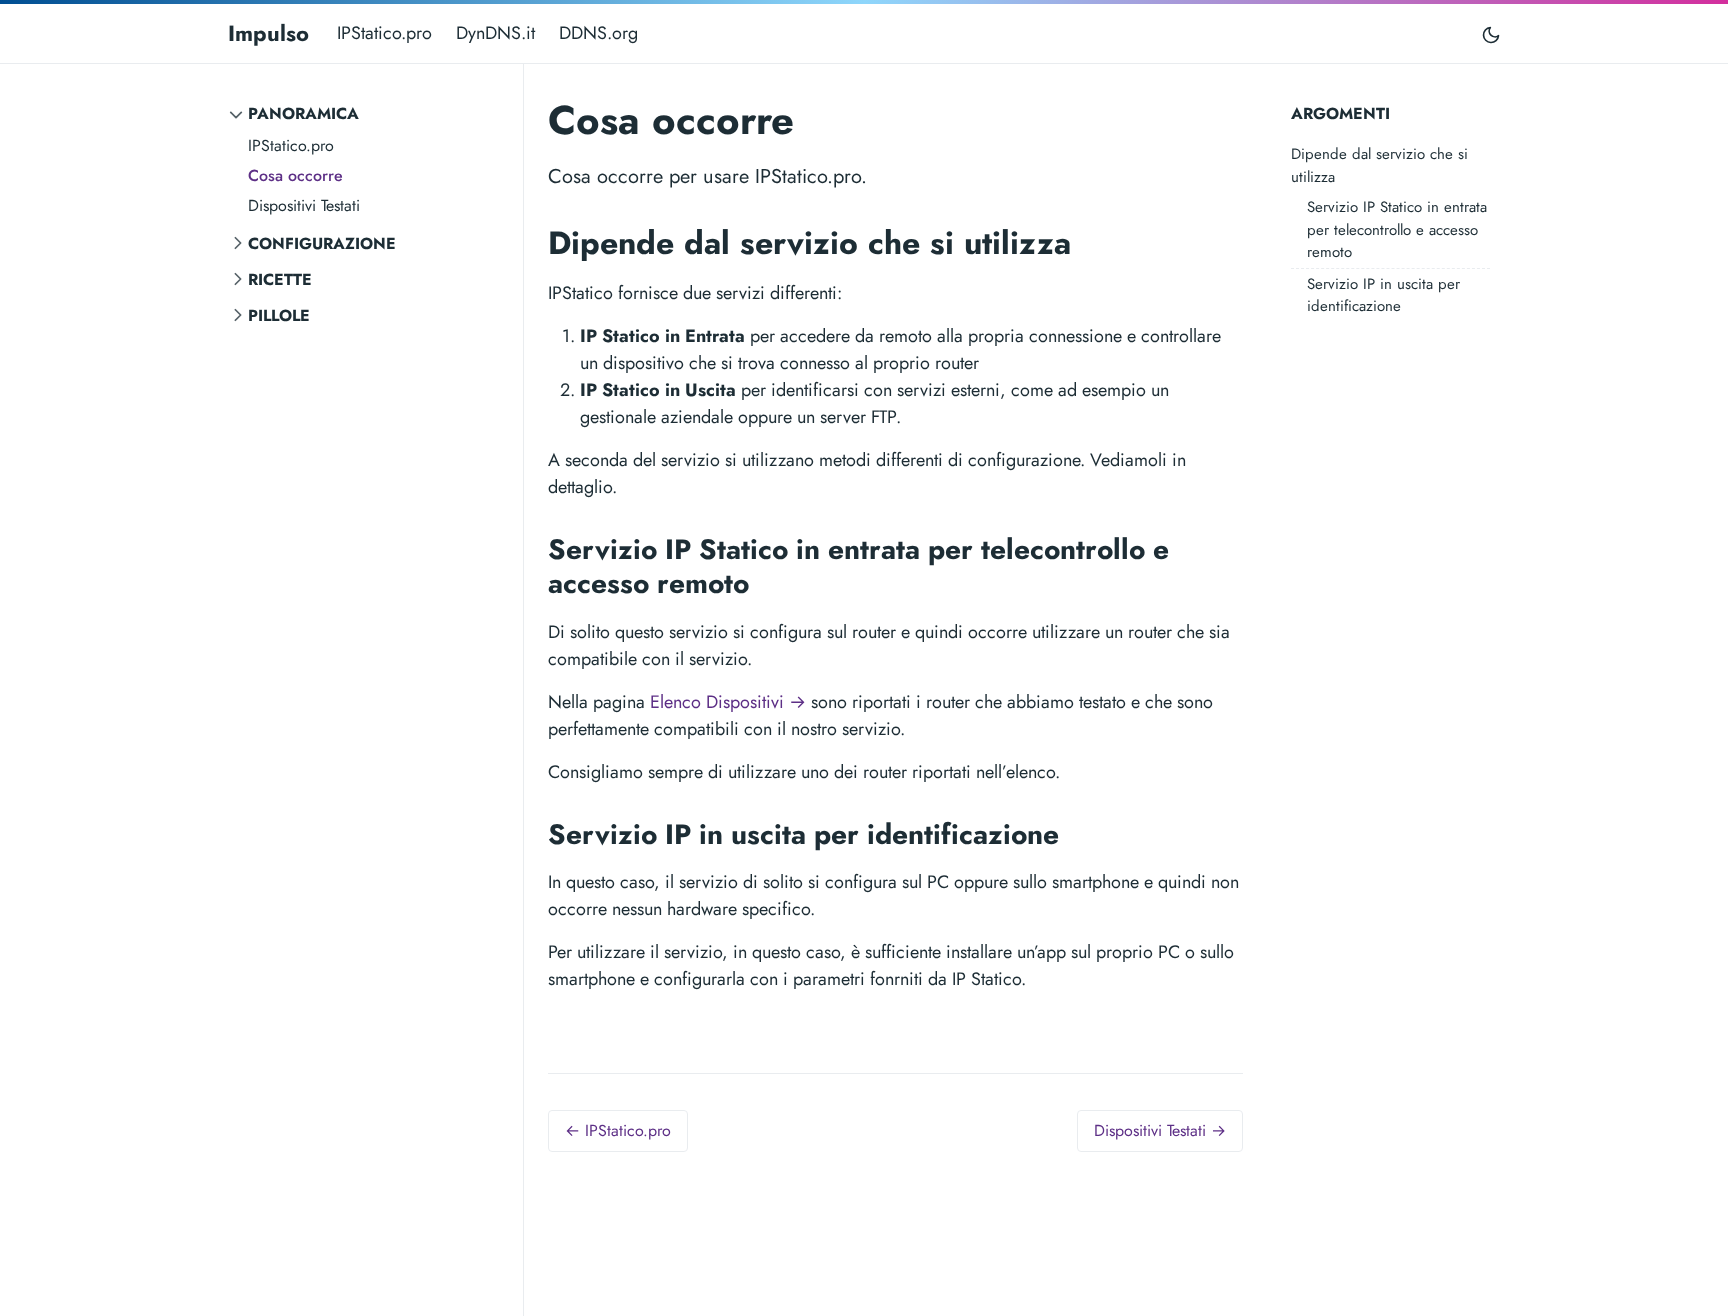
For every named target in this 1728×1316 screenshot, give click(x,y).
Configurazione (322, 243)
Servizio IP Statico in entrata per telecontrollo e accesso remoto (1397, 229)
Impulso (268, 33)
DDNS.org (598, 33)
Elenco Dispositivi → (728, 702)
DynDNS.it (495, 33)
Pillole (279, 315)
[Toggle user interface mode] (1491, 33)
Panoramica (303, 113)
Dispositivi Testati (304, 205)
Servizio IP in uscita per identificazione (1383, 295)
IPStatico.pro (384, 33)
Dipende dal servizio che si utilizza (1379, 165)
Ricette (280, 279)
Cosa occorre (295, 175)
